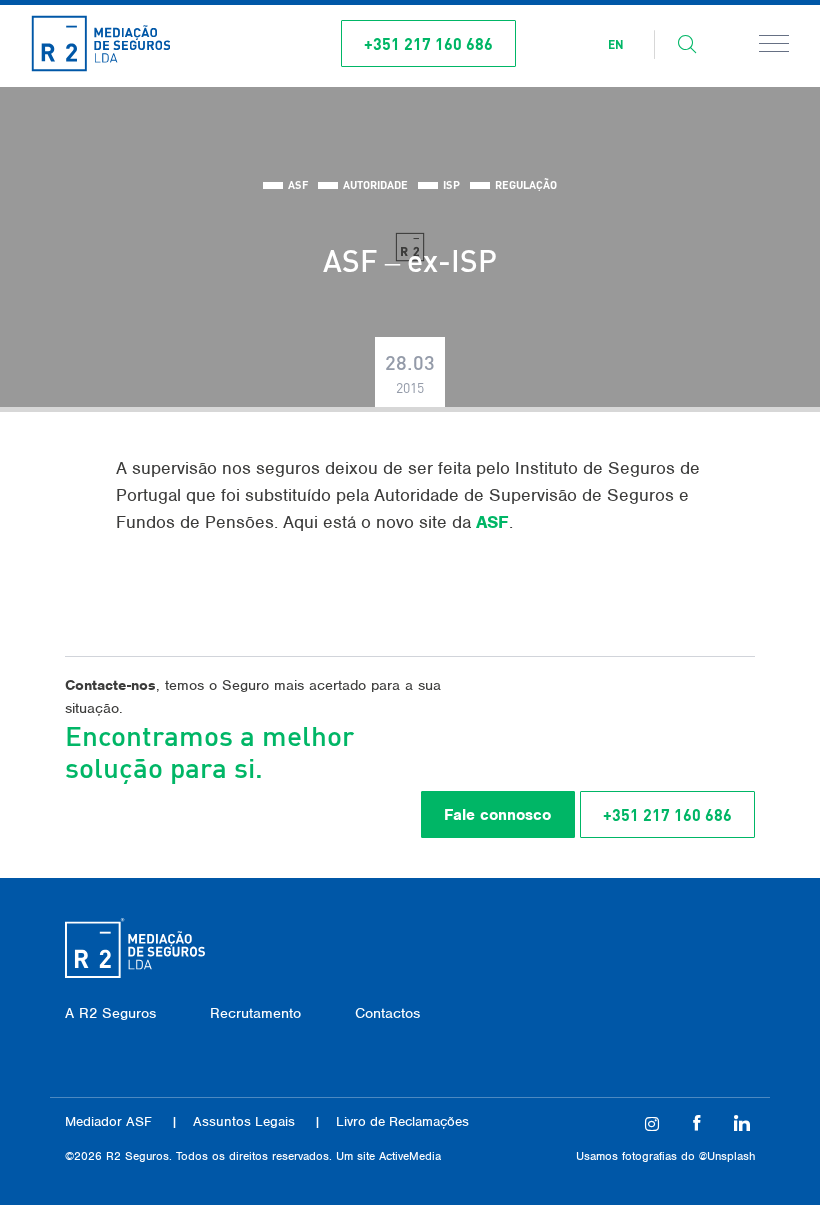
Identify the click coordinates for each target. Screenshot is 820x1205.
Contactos (387, 1013)
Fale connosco (497, 815)
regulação (526, 185)
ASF (298, 185)
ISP (451, 185)
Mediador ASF (108, 1121)
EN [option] (616, 44)
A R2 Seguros (110, 1013)
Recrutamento (255, 1013)
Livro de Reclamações (402, 1121)
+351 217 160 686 (428, 43)
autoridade (375, 185)
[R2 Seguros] (101, 43)
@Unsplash (727, 1156)
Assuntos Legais (244, 1121)
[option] (616, 45)
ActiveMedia (410, 1156)
